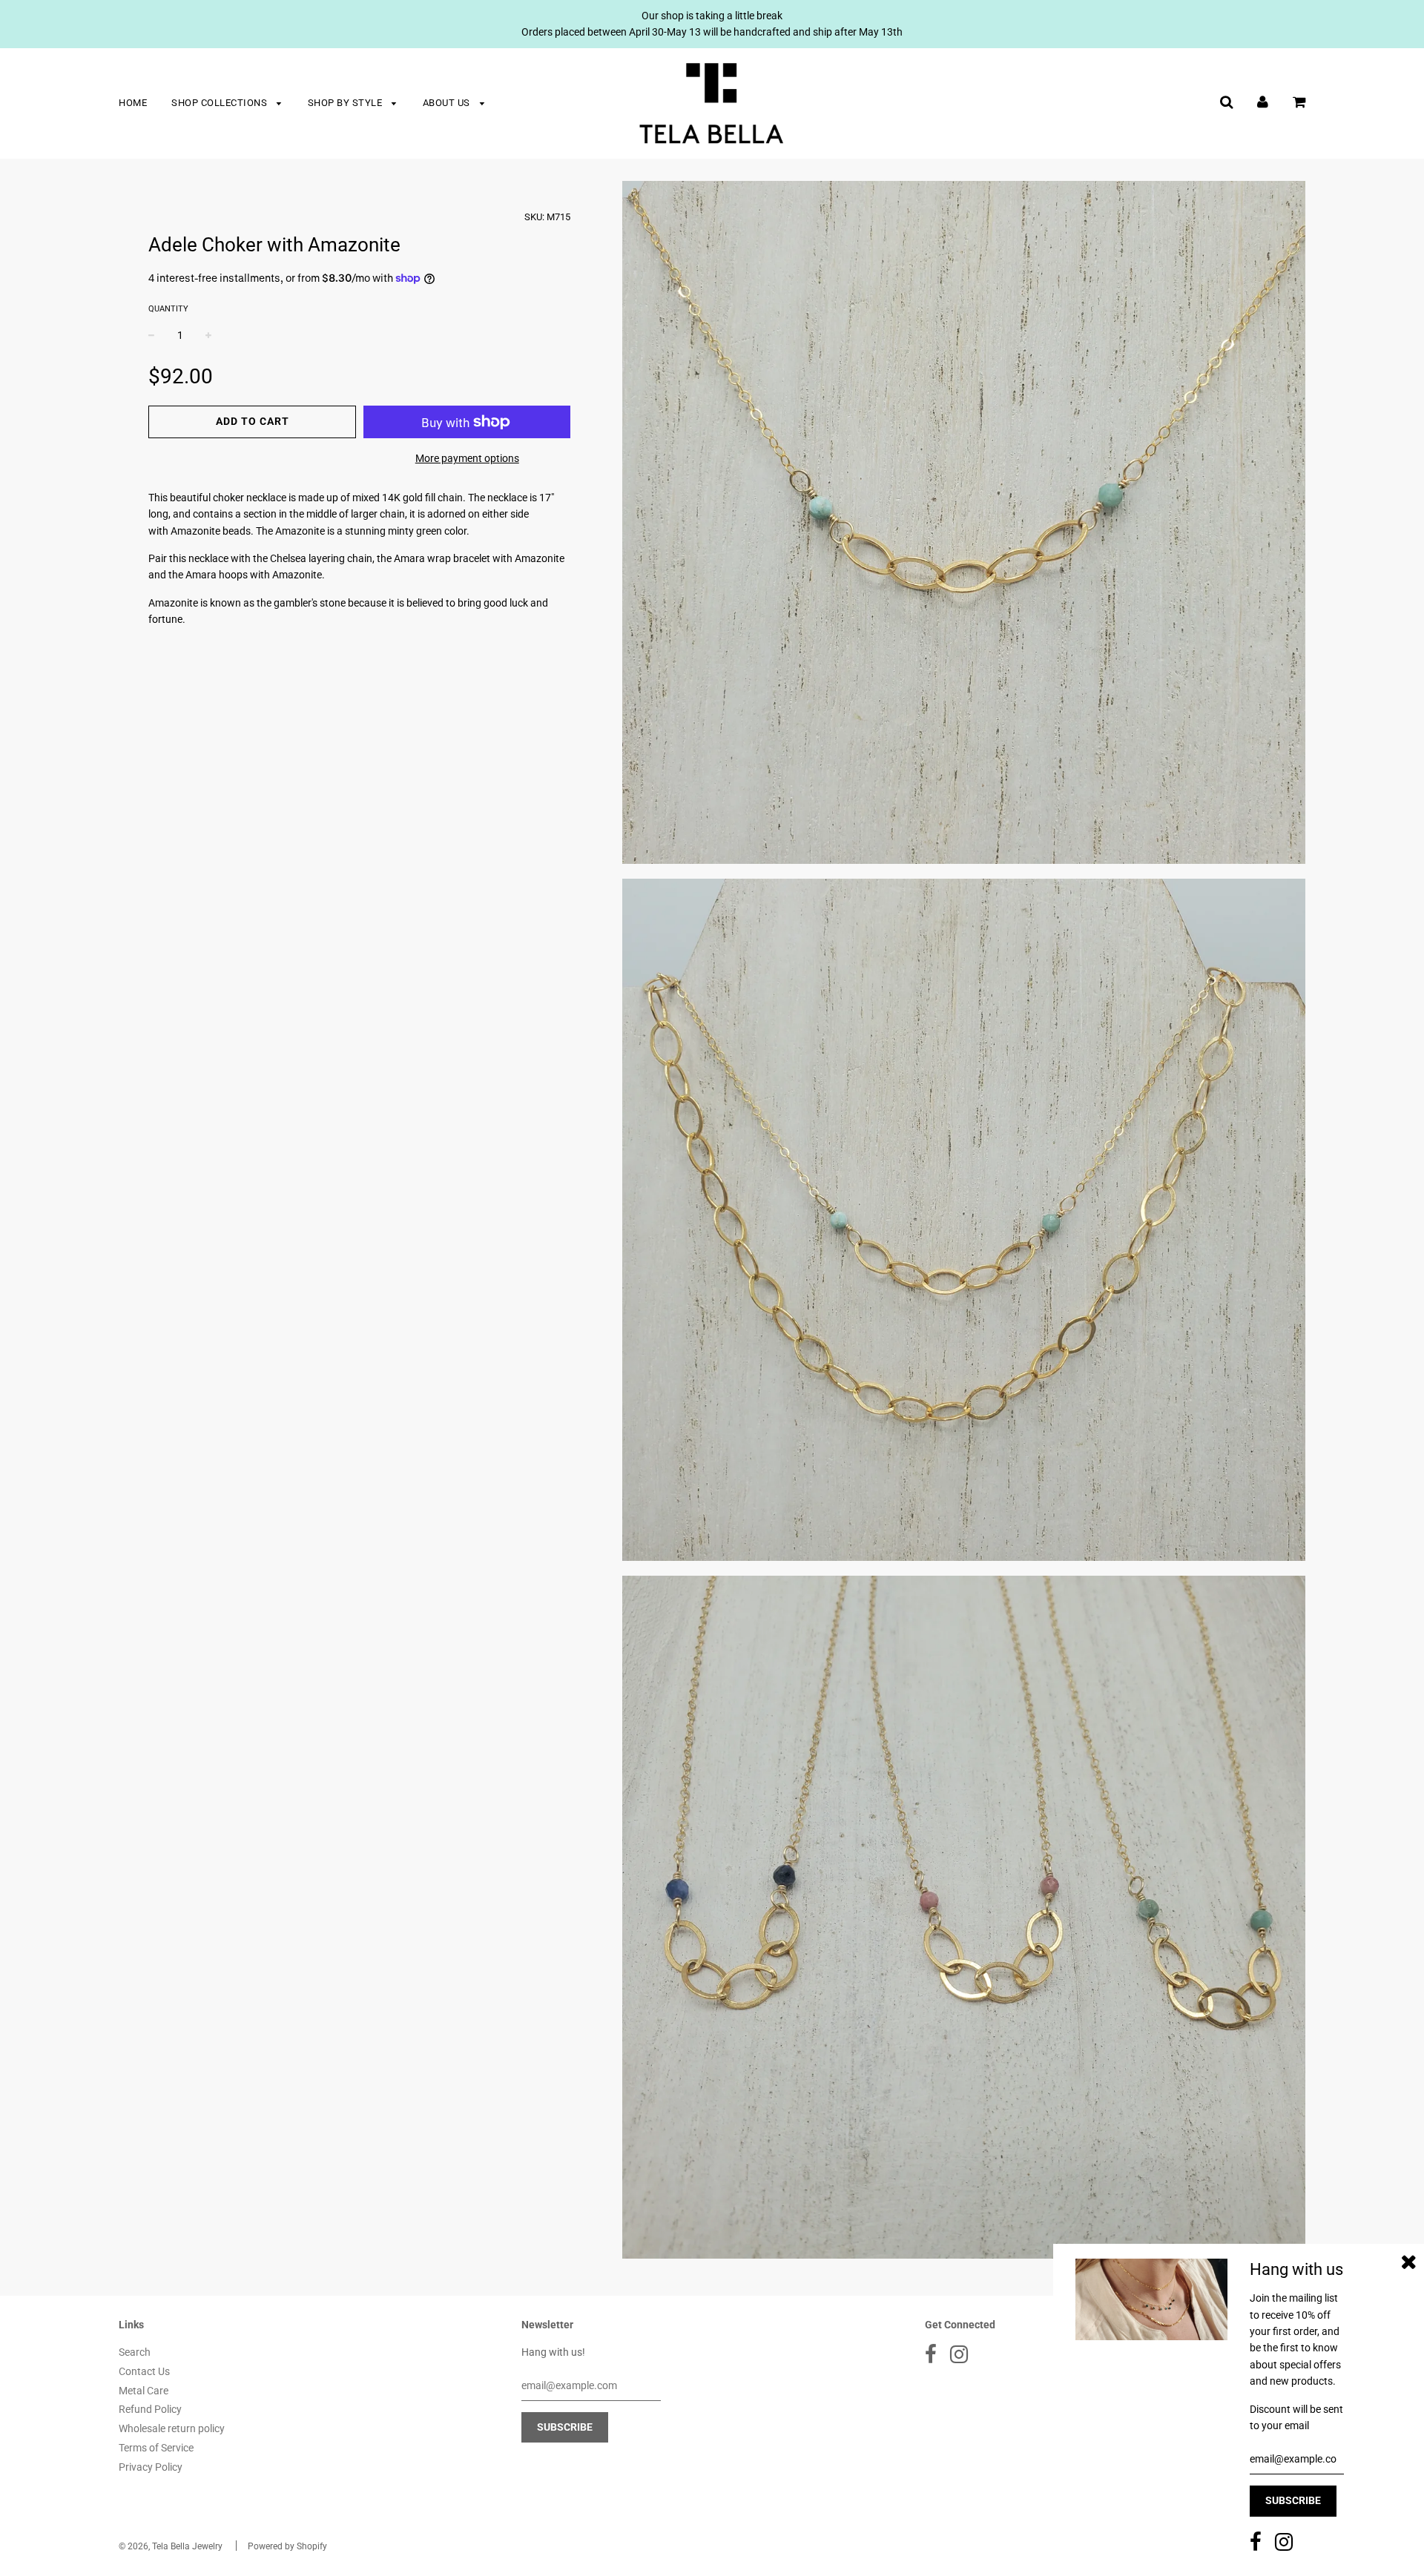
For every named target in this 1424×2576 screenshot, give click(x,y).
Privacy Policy (151, 2467)
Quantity (168, 309)
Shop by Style (346, 103)
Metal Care (144, 2391)
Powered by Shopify (287, 2546)
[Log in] (1263, 102)
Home (133, 103)
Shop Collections (221, 103)
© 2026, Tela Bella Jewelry (171, 2546)
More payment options (467, 458)
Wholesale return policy (172, 2428)
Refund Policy (150, 2409)
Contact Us (144, 2371)
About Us (448, 103)
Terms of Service (156, 2448)
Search (135, 2352)
